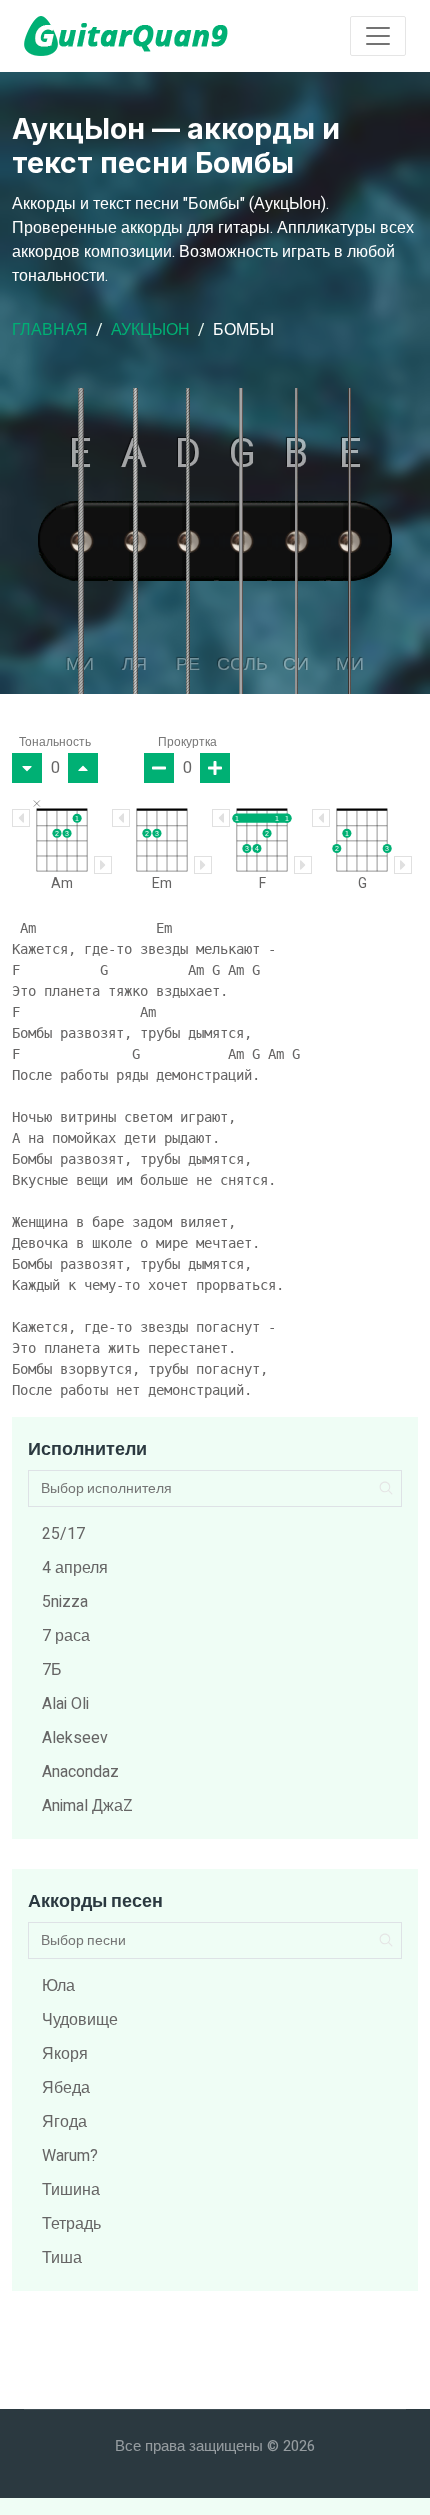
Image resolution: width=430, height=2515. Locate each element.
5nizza (65, 1602)
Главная (50, 330)
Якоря (65, 2054)
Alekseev (75, 1738)
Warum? (70, 2156)
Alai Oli (65, 1704)
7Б (52, 1670)
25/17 (63, 1534)
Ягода (64, 2122)
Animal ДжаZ (87, 1806)
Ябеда (66, 2088)
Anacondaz (80, 1772)
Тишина (71, 2190)
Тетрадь (71, 2224)
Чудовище (80, 2020)
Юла (58, 1986)
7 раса (66, 1636)
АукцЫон (150, 330)
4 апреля (75, 1568)
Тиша (62, 2258)
